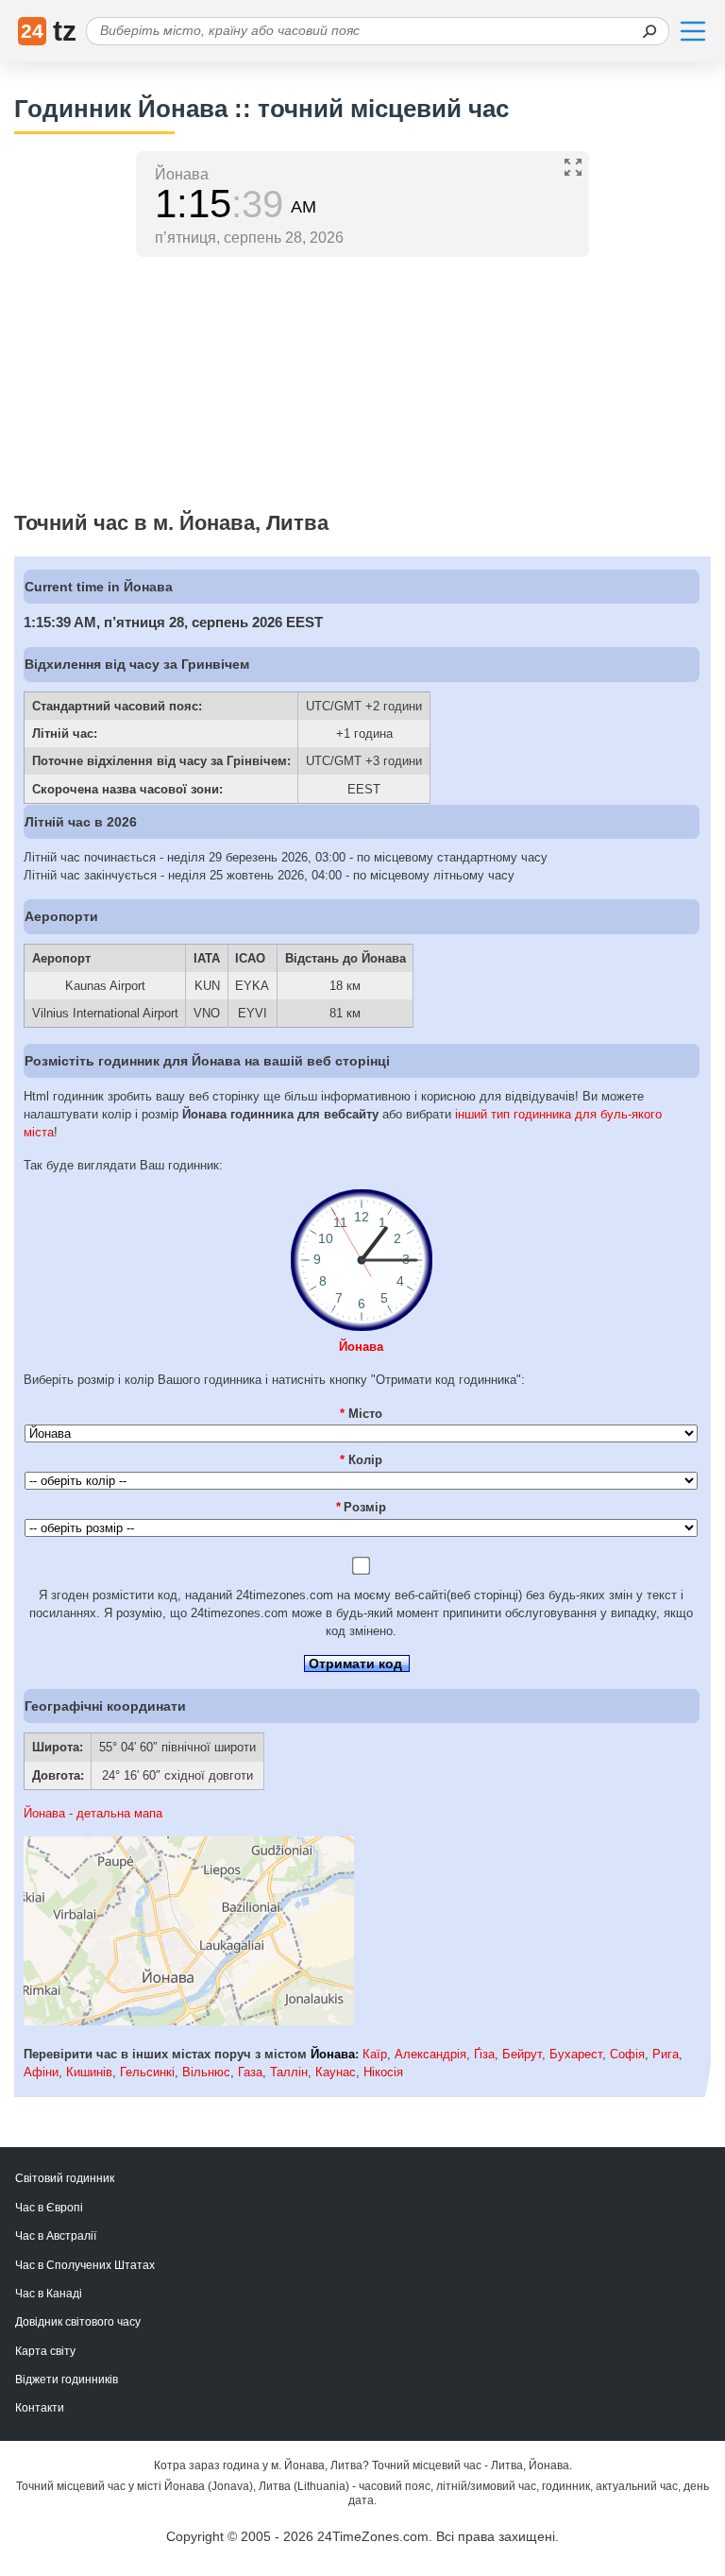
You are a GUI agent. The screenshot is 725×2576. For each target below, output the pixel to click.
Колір (361, 1460)
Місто (361, 1414)
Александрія (430, 2054)
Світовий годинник (65, 2178)
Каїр (375, 2054)
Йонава (361, 1347)
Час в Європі (49, 2208)
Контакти (40, 2408)
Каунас (336, 2072)
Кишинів (89, 2072)
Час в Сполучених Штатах (85, 2265)
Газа (250, 2072)
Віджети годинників (67, 2380)
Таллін (289, 2072)
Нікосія (383, 2072)
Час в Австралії (56, 2236)
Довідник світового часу (78, 2322)
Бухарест (576, 2054)
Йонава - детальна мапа (93, 1813)
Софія (627, 2054)
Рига (666, 2054)
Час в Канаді (49, 2294)
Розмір (362, 1507)
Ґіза (484, 2054)
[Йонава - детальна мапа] (189, 2021)
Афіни (41, 2072)
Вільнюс (206, 2072)
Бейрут (522, 2054)
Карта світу (45, 2351)
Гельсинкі (147, 2072)
